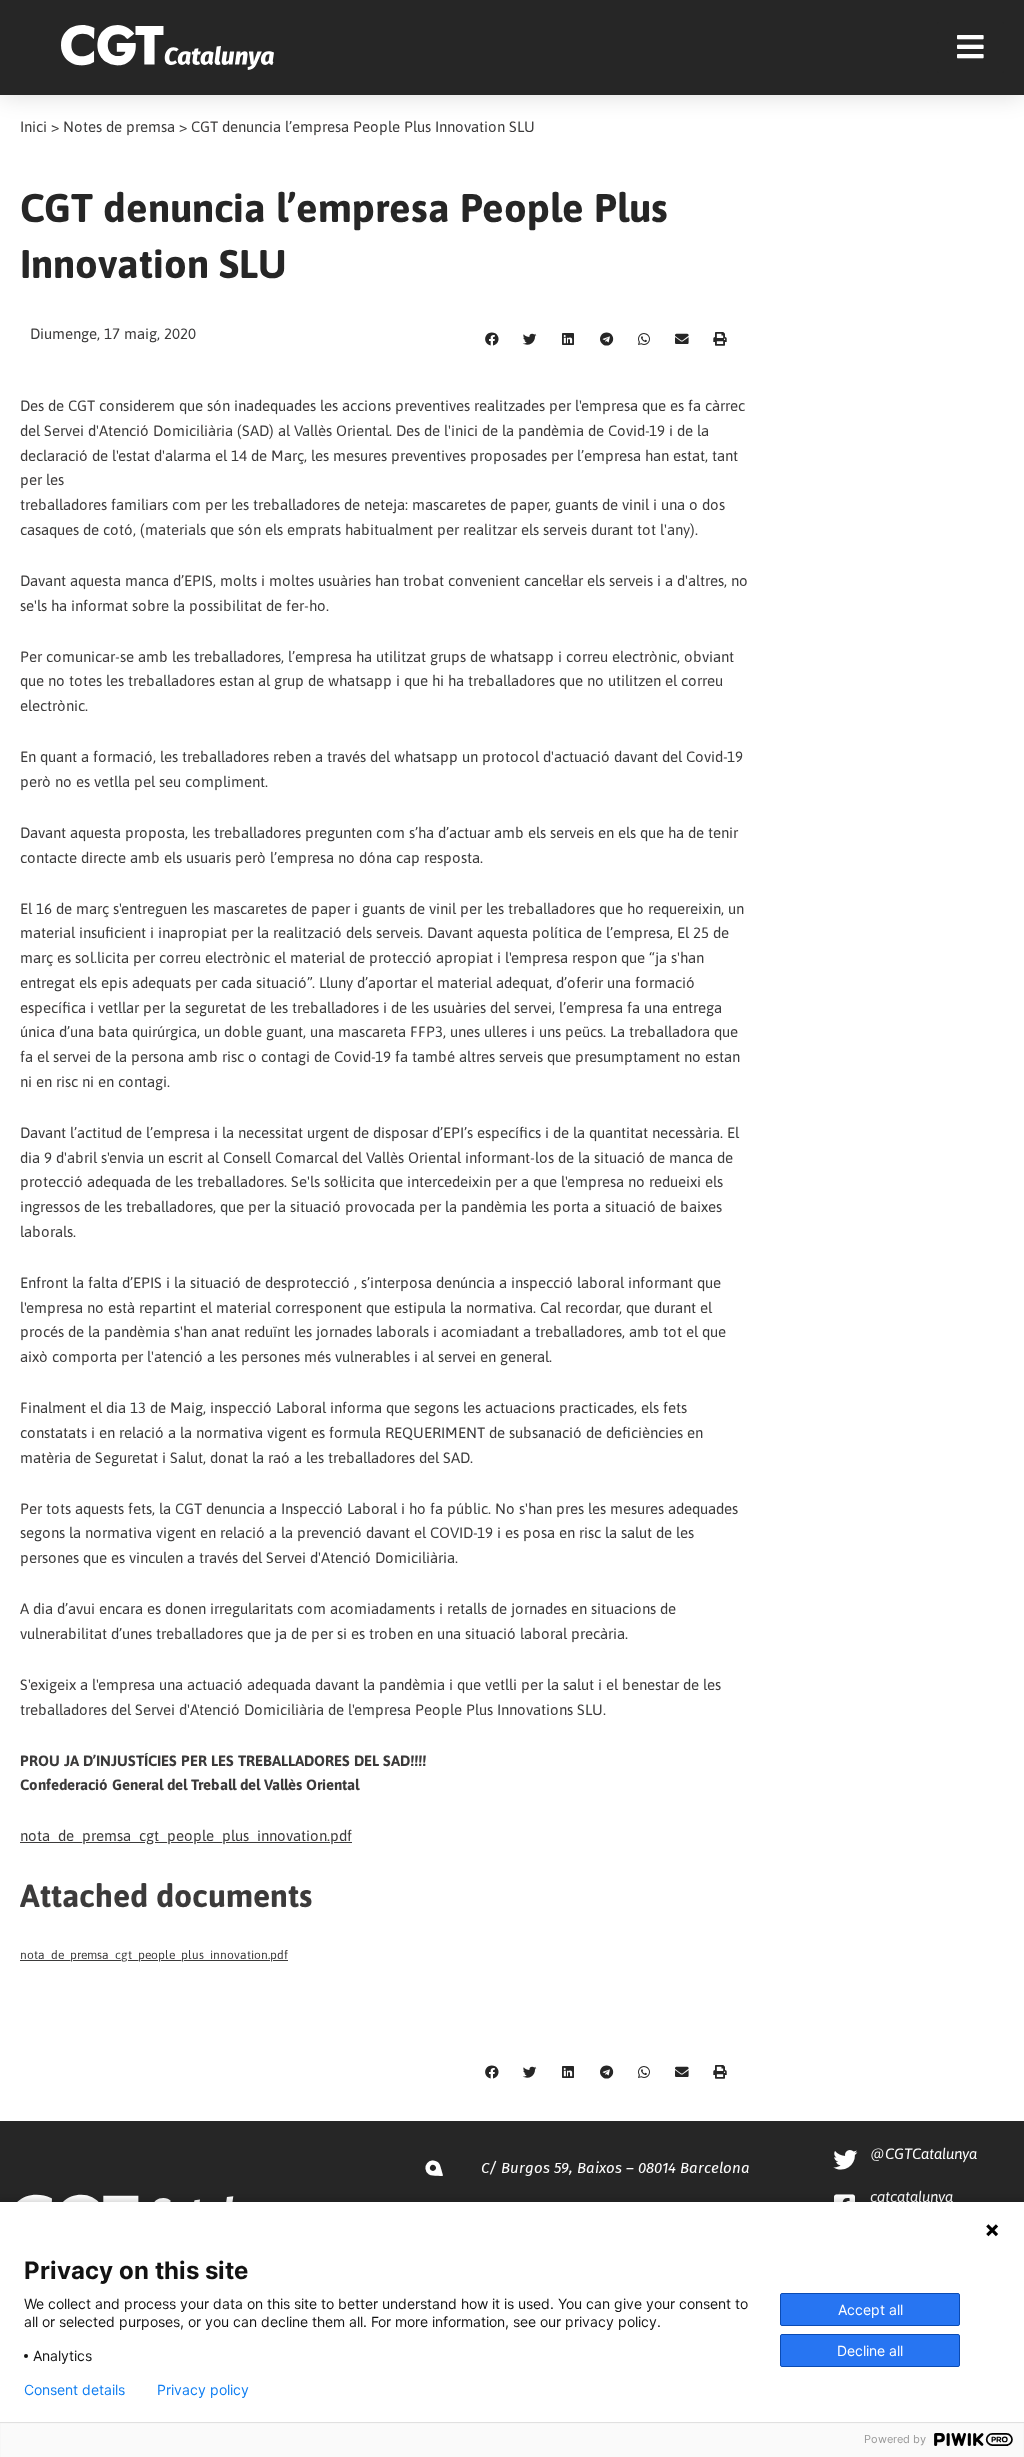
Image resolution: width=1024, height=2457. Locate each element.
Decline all (870, 2350)
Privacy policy (203, 2390)
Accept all (870, 2309)
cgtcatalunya (911, 2196)
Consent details (74, 2390)
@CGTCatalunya (923, 2153)
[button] (492, 340)
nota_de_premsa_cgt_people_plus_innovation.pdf (186, 1835)
